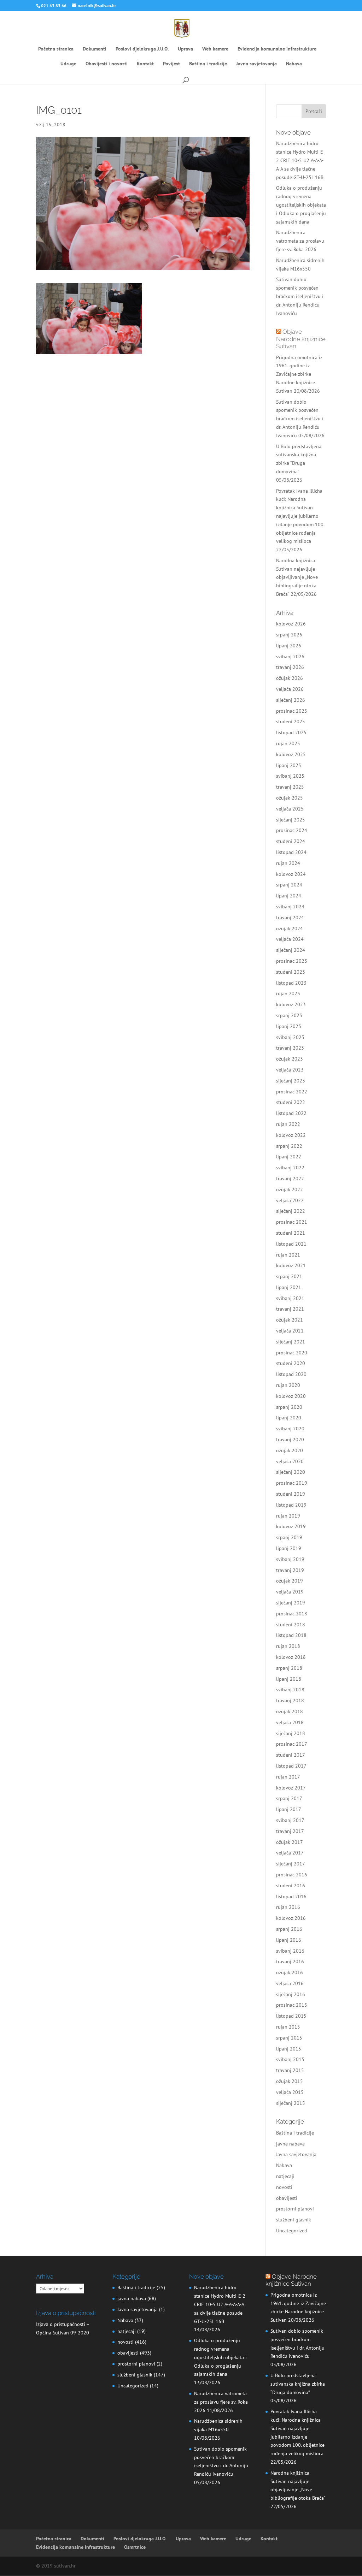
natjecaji (285, 2176)
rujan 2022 (288, 1124)
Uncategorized (292, 2231)
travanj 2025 (290, 787)
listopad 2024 (291, 852)
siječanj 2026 (291, 700)
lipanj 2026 (289, 646)
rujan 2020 (288, 1385)
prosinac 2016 (292, 1875)
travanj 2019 (290, 1570)
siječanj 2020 (291, 1472)
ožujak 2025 (290, 798)
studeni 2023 (291, 972)
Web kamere (215, 49)
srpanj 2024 (289, 885)
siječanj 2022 (291, 1211)
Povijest (171, 64)
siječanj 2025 (291, 820)
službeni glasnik (294, 2220)
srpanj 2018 (289, 1668)
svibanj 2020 (290, 1429)
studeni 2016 (291, 1886)
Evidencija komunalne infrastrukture (277, 49)
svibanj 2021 (290, 1298)
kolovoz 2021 (291, 1265)
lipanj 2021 (289, 1287)
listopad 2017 (291, 1766)
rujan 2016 (288, 1907)
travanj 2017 (290, 1831)
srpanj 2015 (289, 2038)
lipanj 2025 (289, 765)
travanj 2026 (290, 667)
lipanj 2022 (289, 1157)
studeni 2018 (291, 1625)
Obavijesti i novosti (107, 64)
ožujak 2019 (290, 1581)
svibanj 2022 (290, 1168)
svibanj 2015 (290, 2059)
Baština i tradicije (208, 64)
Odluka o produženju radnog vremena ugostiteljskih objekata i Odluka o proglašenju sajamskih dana (301, 205)
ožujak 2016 (290, 1972)
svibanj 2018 (290, 1690)
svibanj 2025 (290, 776)
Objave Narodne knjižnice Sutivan (301, 339)
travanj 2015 (290, 2070)
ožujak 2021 (290, 1320)
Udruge (68, 64)
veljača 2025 (290, 809)
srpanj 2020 (289, 1407)
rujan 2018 (288, 1646)
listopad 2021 (291, 1244)
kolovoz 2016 (291, 1918)
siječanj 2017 (291, 1864)
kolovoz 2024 (291, 874)
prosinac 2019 (292, 1483)
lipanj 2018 (289, 1679)
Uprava (185, 49)
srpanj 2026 (289, 635)
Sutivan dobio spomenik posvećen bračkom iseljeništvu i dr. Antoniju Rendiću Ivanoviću (300, 296)
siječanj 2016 (291, 1994)
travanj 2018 (290, 1700)
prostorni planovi (295, 2209)
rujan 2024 (288, 863)
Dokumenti (95, 49)
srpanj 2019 (289, 1537)
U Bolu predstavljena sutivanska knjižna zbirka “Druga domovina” (298, 2384)
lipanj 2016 (289, 1940)
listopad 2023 (291, 983)
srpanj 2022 (289, 1146)
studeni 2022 (291, 1102)
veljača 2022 (290, 1200)
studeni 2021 (291, 1233)
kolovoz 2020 (291, 1396)
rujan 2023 (288, 993)
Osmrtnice (135, 2547)
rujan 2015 (288, 2027)
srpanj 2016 (289, 1929)
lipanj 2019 (289, 1548)
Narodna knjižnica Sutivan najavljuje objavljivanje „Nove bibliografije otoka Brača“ (297, 577)
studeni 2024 (291, 841)
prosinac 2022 (292, 1092)
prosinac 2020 (292, 1353)
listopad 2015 (291, 2016)
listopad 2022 (291, 1113)
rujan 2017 (288, 1777)
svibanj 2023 (290, 1037)
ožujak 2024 (290, 928)
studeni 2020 (291, 1363)
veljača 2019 (290, 1592)
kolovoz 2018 (291, 1657)
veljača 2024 (290, 939)
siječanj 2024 (291, 950)
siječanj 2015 (291, 2103)
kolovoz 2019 (291, 1526)
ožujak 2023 (290, 1059)
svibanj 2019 (290, 1559)
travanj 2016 (290, 1961)
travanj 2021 (290, 1309)
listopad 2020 (291, 1374)
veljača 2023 (290, 1070)
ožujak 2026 (290, 678)
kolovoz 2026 (291, 624)
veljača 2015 (290, 2092)
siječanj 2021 (291, 1342)
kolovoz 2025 (291, 754)
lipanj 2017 (289, 1809)
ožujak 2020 (290, 1450)
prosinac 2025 (292, 711)
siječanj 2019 (291, 1603)
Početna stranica (56, 49)
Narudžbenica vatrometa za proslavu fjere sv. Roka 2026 (300, 241)
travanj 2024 (290, 918)
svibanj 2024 (290, 907)
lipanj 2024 (289, 896)
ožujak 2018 (290, 1711)
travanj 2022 (290, 1179)
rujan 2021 (288, 1255)
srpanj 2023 (289, 1015)
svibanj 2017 (290, 1820)
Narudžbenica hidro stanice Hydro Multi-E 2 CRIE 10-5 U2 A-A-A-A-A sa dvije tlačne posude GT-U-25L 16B (300, 160)
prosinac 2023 (292, 961)
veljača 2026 (290, 689)
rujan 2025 (288, 743)
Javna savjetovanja (256, 64)
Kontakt (145, 64)
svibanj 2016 (290, 1951)
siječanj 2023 (291, 1081)
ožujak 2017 (290, 1842)
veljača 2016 (290, 1983)
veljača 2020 (290, 1461)
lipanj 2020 (289, 1418)
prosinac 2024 (292, 830)
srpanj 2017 (289, 1798)
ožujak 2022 (290, 1189)
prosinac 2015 (292, 2005)
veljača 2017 (290, 1853)
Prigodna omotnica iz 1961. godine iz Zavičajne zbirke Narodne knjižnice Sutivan (299, 374)
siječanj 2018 (291, 1733)
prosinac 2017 (292, 1744)
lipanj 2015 (289, 2049)
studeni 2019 (291, 1494)
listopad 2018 (291, 1635)
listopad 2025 (291, 732)
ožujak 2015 (290, 2081)
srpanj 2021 (289, 1276)
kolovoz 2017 (291, 1788)
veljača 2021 (290, 1331)
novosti (284, 2187)
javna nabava (290, 2144)
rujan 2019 (288, 1516)
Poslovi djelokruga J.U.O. (142, 49)
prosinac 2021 (292, 1222)
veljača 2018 (290, 1722)
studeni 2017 (291, 1755)
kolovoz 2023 (291, 1004)
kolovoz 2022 (291, 1135)
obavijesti (287, 2198)
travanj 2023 (290, 1048)
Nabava (294, 64)
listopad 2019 (291, 1505)
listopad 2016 (291, 1897)
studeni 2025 (291, 722)
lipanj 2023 (289, 1026)
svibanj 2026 (290, 657)
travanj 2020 (290, 1440)
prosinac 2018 (292, 1614)
